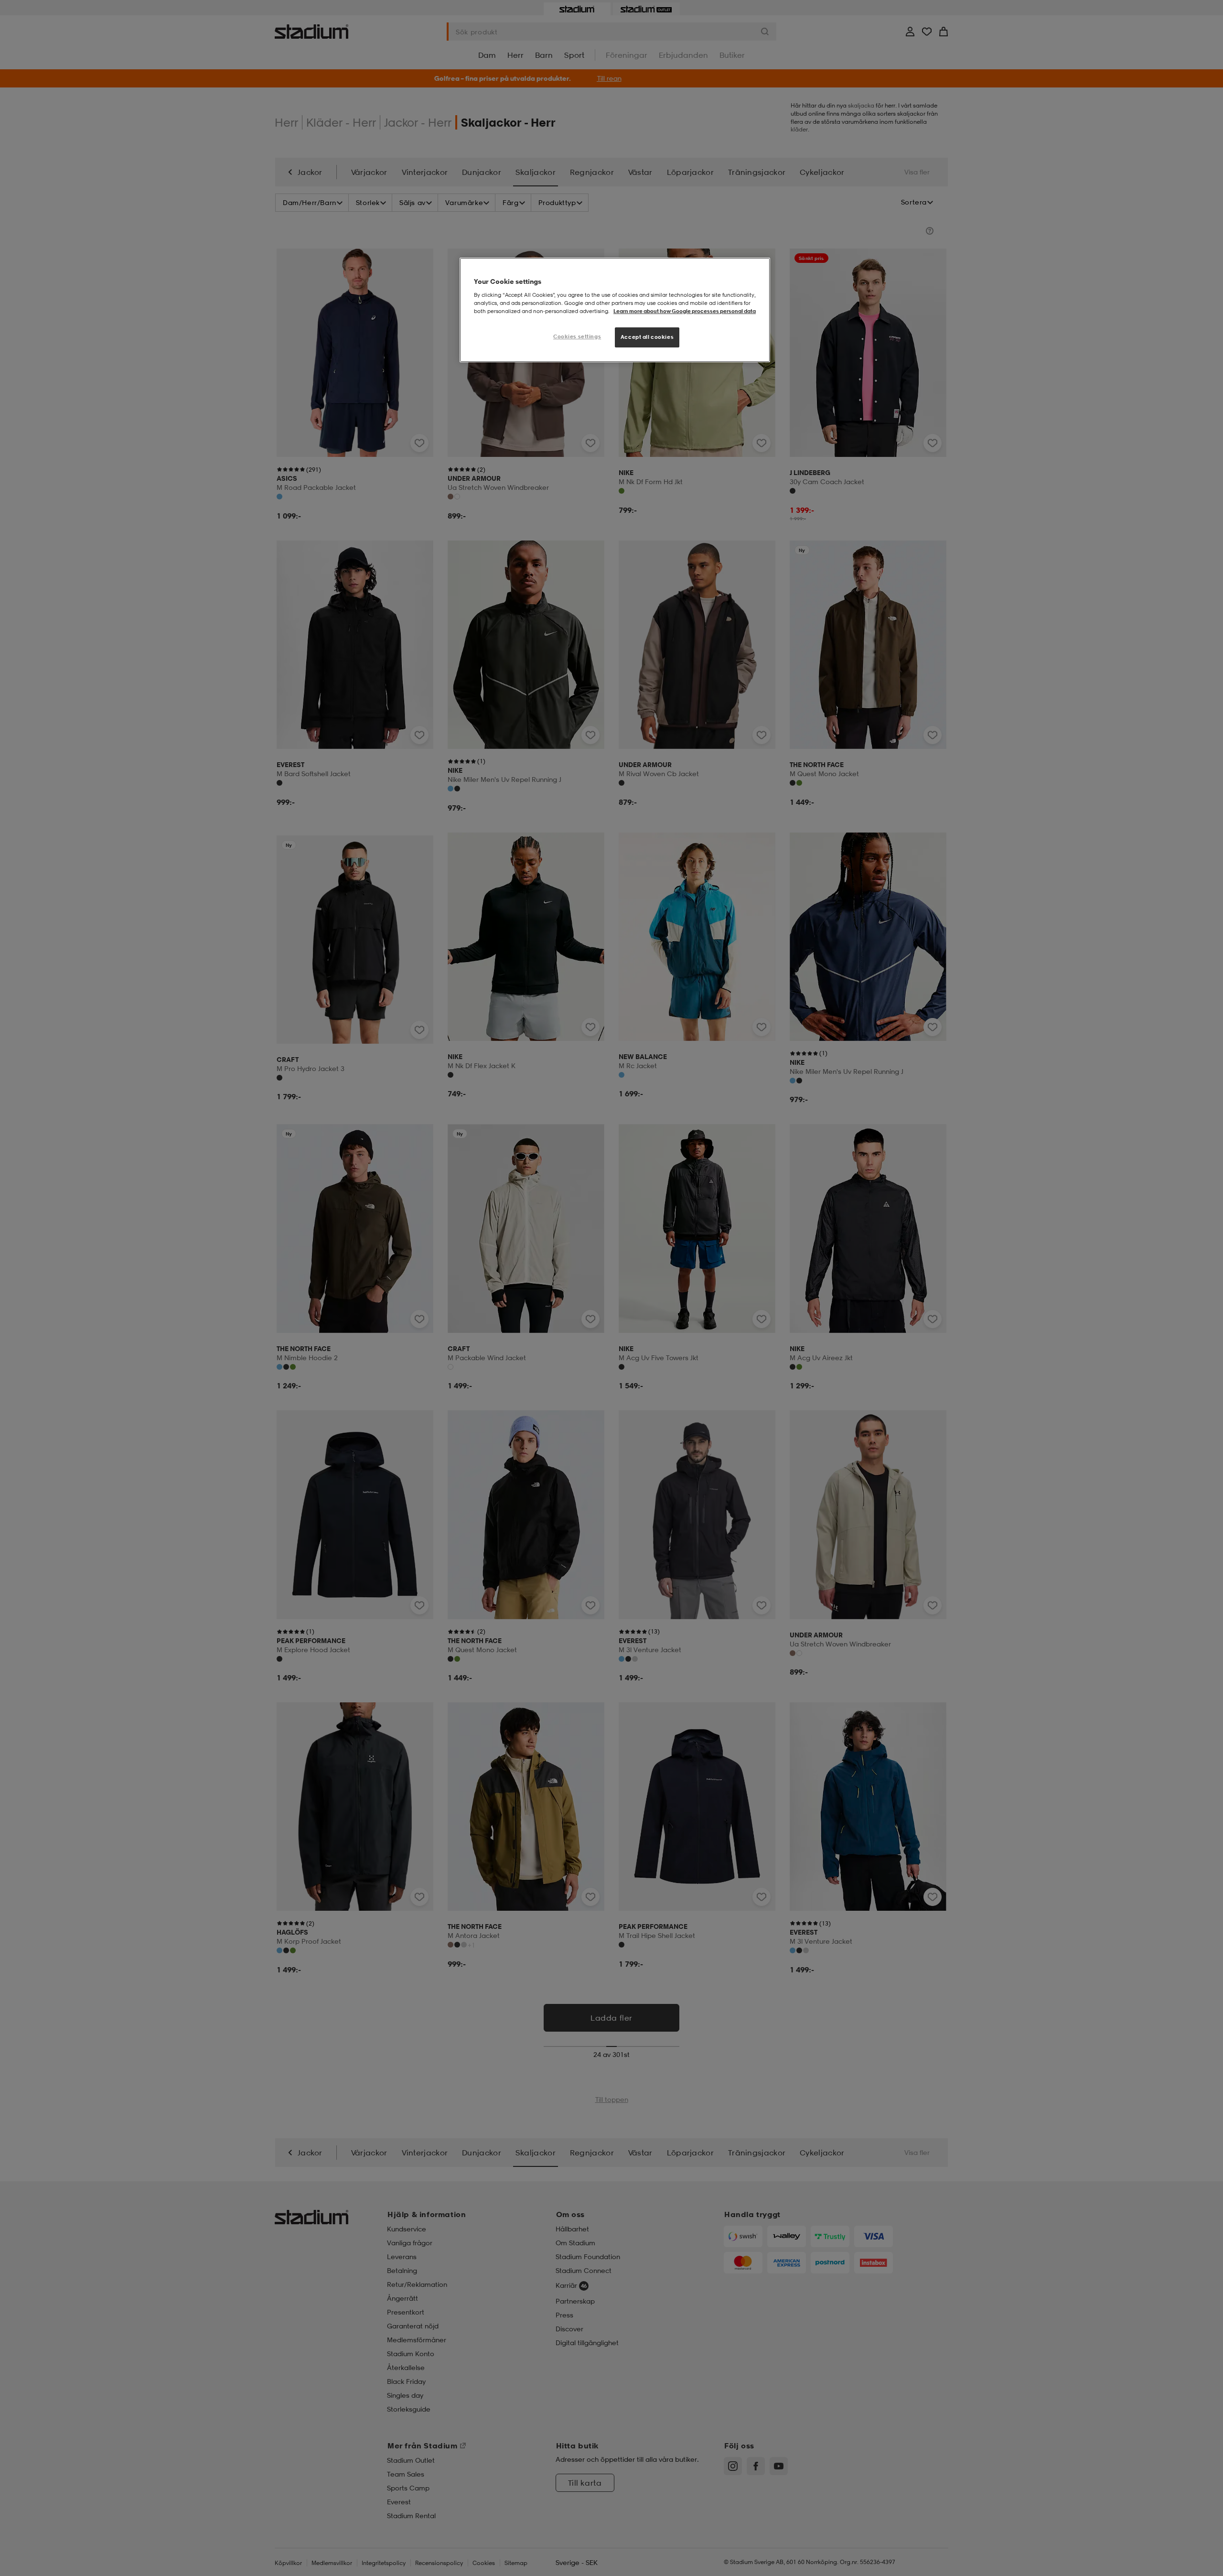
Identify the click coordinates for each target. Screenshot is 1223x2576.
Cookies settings (577, 336)
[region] (615, 310)
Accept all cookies (647, 337)
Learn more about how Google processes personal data (685, 311)
